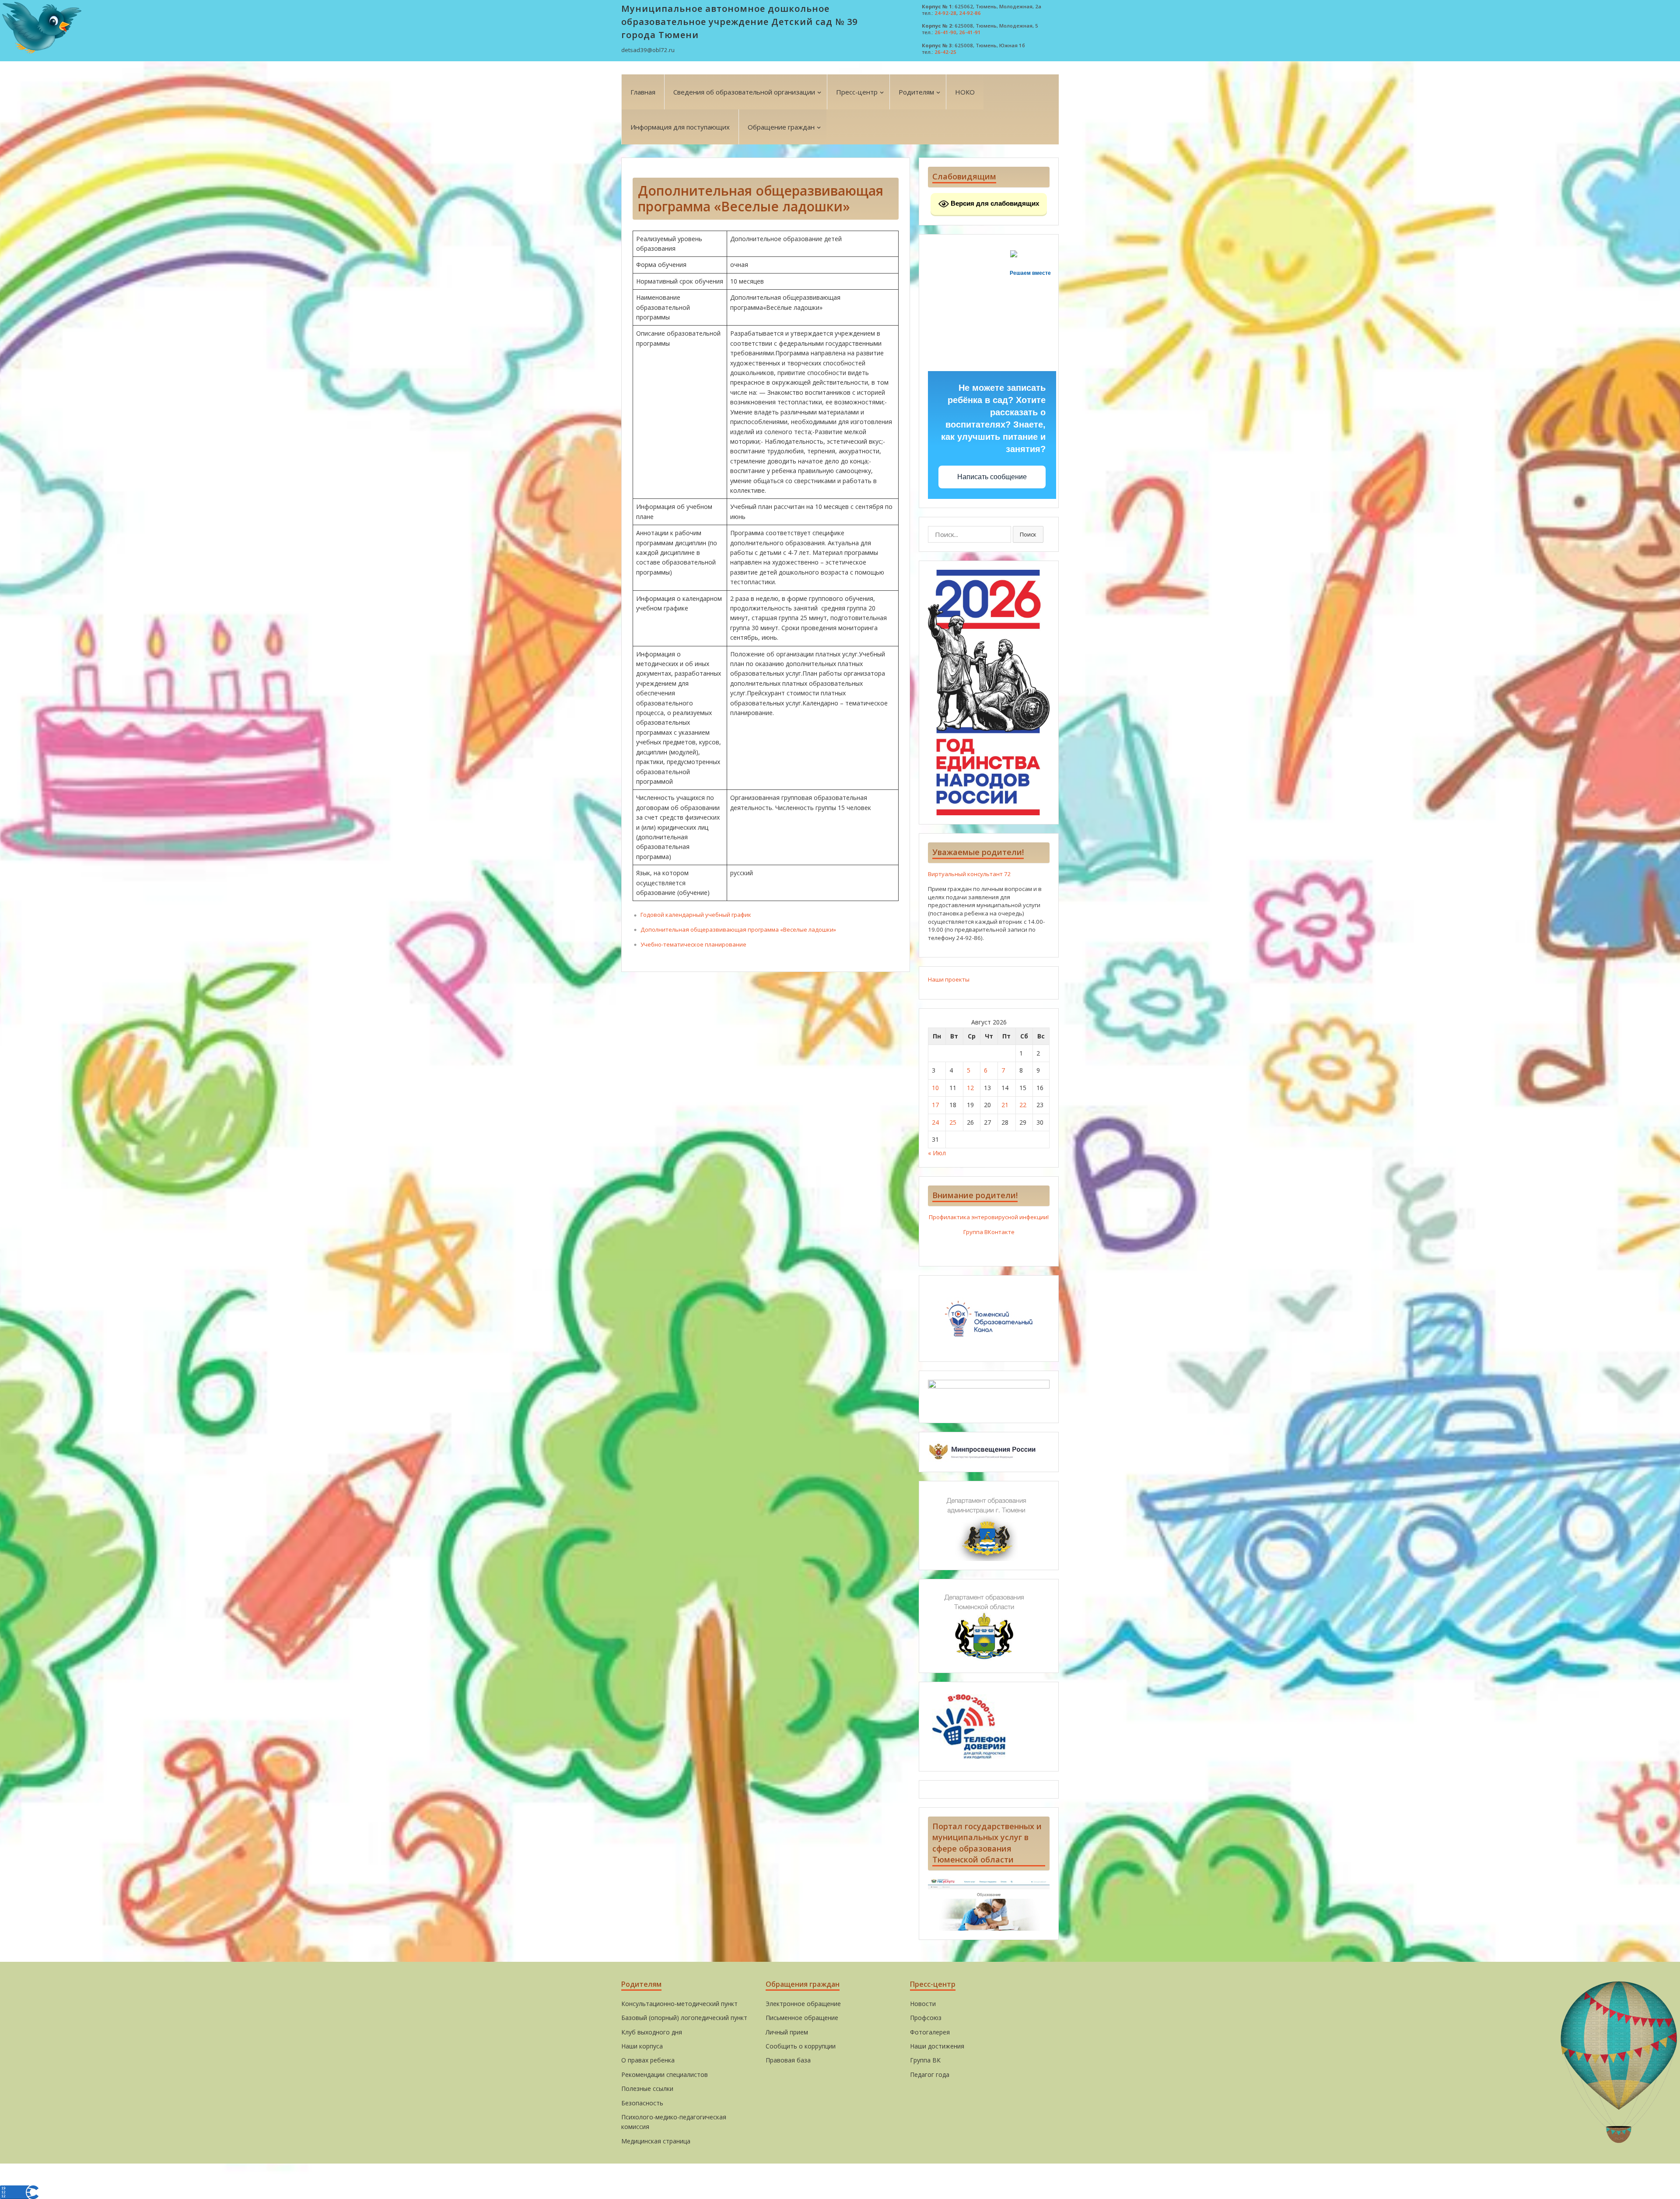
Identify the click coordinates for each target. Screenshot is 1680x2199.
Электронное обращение (803, 2004)
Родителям (916, 92)
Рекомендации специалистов (665, 2074)
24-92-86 (970, 13)
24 (935, 1122)
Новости (923, 2004)
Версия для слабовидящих (994, 203)
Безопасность (642, 2103)
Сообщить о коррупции (801, 2046)
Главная (643, 92)
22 (1023, 1105)
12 (970, 1088)
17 (935, 1105)
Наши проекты (949, 979)
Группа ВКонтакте (989, 1232)
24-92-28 (945, 13)
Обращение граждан (781, 127)
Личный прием (787, 2032)
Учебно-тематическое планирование (693, 944)
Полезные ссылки (647, 2089)
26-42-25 (945, 52)
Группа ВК (925, 2060)
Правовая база (788, 2060)
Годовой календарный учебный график (696, 915)
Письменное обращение (802, 2018)
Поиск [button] (1028, 534)
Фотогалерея (930, 2032)
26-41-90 (945, 32)
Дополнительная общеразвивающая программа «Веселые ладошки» (738, 929)
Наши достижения (937, 2046)
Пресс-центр (857, 92)
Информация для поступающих (680, 127)
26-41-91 (970, 32)
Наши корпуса (642, 2046)
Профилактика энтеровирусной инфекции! (989, 1217)
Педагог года (930, 2074)
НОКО (965, 92)
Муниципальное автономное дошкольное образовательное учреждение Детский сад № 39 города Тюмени (739, 22)
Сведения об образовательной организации (744, 92)
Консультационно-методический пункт (679, 2004)
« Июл (937, 1153)
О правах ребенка (648, 2060)
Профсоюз (926, 2018)
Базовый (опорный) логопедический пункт (684, 2018)
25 (953, 1122)
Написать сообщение (992, 477)
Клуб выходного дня (652, 2032)
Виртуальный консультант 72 (969, 874)
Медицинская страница (656, 2141)
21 (1005, 1105)
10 (935, 1088)
